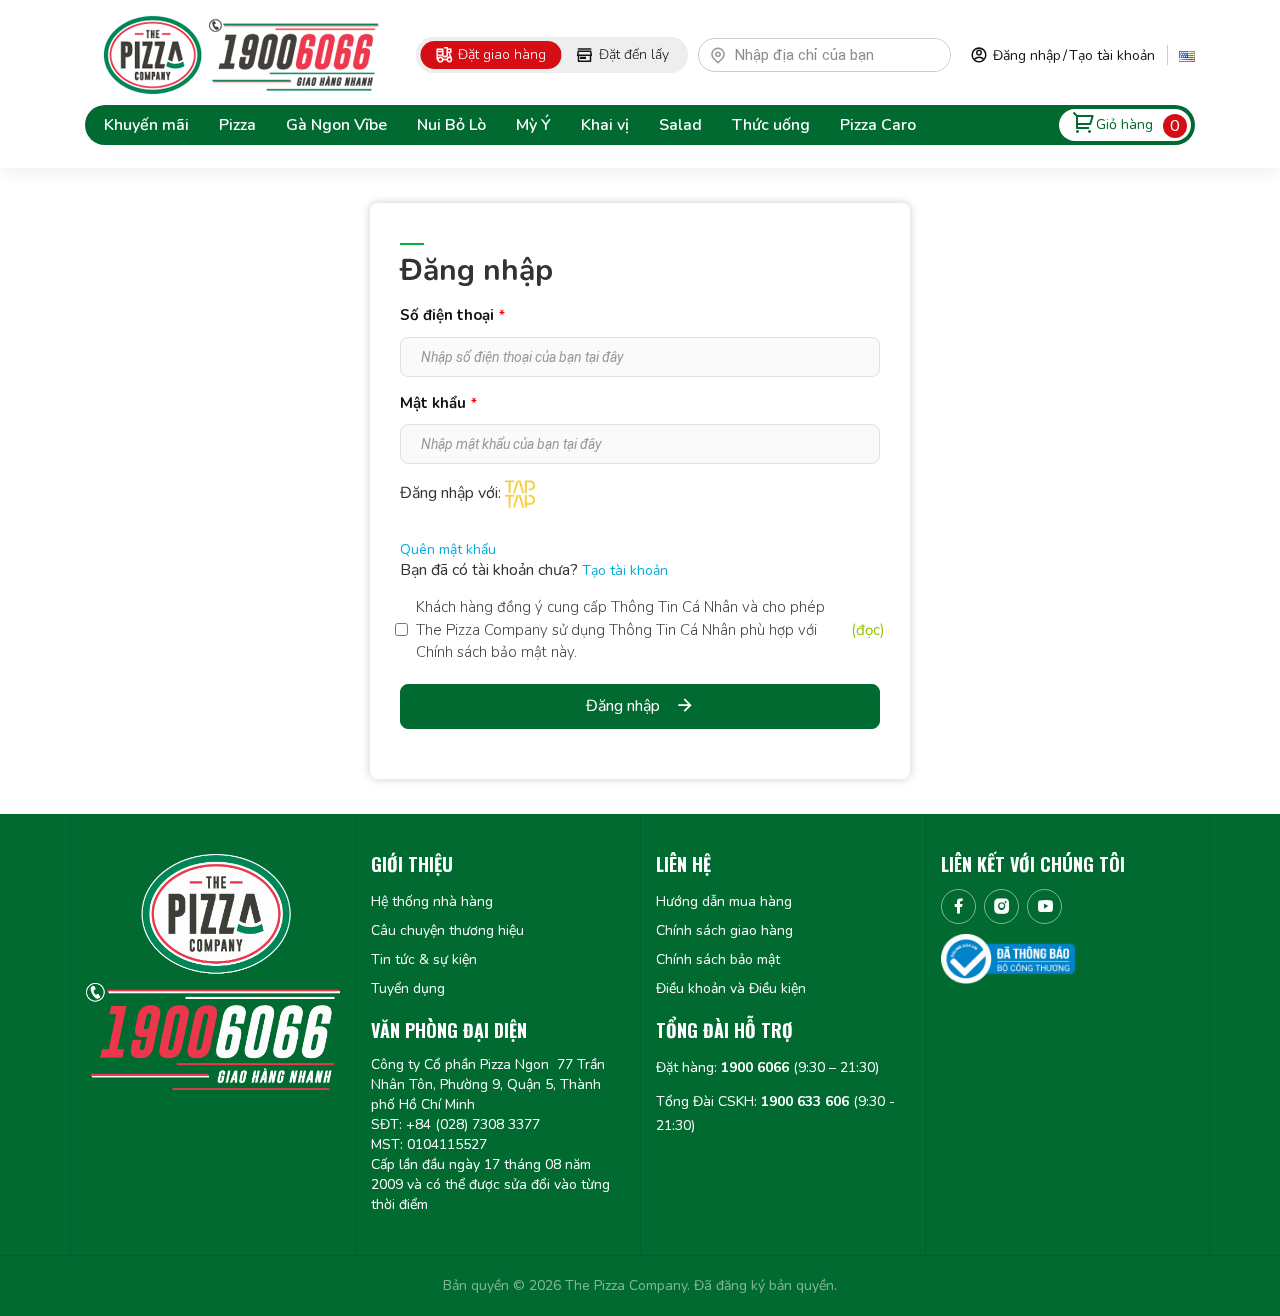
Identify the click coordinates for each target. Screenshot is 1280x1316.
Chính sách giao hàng (724, 930)
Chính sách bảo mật (718, 959)
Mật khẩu (438, 403)
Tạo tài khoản (1112, 55)
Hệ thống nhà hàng (432, 901)
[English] (1187, 55)
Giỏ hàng (1124, 124)
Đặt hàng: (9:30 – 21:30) (767, 1067)
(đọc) (868, 630)
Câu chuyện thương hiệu (447, 930)
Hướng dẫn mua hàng (724, 901)
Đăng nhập (1027, 55)
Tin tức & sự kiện (424, 959)
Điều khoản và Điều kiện (731, 988)
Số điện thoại (452, 315)
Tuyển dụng (408, 988)
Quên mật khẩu (448, 549)
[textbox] (833, 55)
